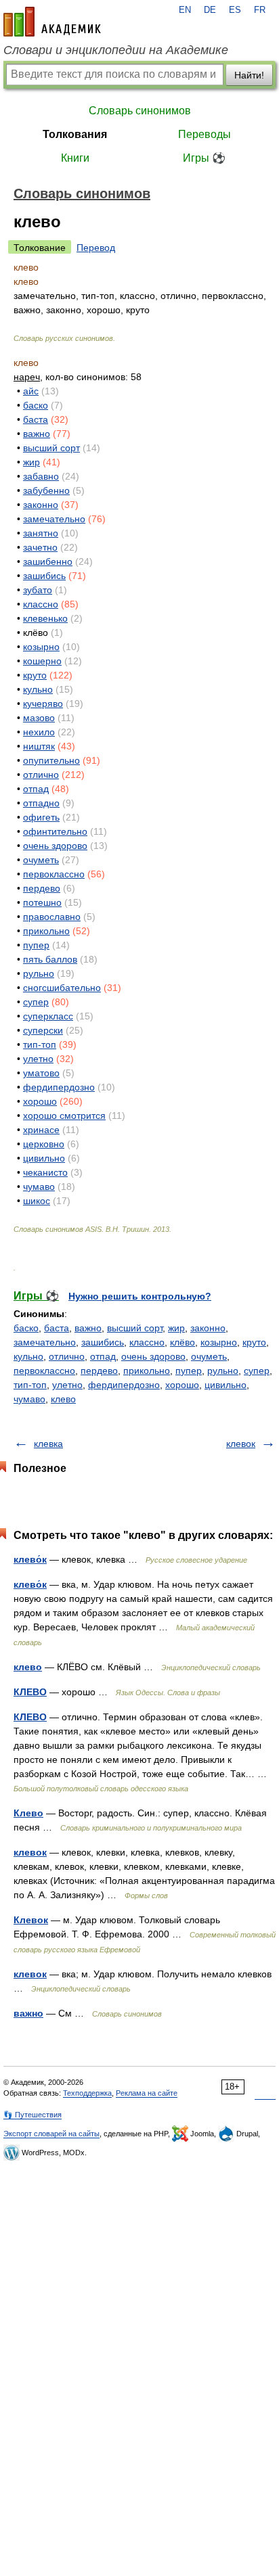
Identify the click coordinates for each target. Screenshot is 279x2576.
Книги (75, 158)
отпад (36, 789)
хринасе (41, 1130)
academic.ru (52, 22)
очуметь (41, 860)
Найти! (249, 75)
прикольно (46, 931)
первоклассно (54, 874)
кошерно (42, 661)
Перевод (96, 248)
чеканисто (45, 1172)
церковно (44, 1144)
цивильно (44, 1158)
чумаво (39, 1187)
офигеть (41, 817)
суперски (43, 1030)
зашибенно (48, 561)
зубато (38, 590)
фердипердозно (59, 1087)
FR (260, 10)
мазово (39, 718)
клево (63, 1399)
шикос (37, 1201)
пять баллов (50, 959)
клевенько (45, 618)
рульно (39, 973)
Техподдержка (87, 2093)
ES (235, 10)
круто (35, 675)
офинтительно (55, 831)
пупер (36, 945)
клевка (48, 1444)
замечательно (54, 519)
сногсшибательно (62, 988)
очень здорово (55, 846)
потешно (42, 902)
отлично (41, 775)
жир (31, 462)
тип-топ (40, 1044)
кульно (38, 689)
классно (41, 604)
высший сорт (51, 448)
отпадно (41, 803)
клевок (241, 1444)
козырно (41, 647)
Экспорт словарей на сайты (51, 2134)
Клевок (31, 1920)
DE (210, 10)
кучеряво (43, 704)
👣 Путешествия (33, 2115)
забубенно (46, 490)
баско (36, 405)
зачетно (40, 547)
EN (185, 10)
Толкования (75, 134)
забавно (41, 476)
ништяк (39, 746)
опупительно (51, 760)
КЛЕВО (30, 1692)
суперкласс (48, 1016)
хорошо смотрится (64, 1115)
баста (36, 419)
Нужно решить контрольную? (140, 1296)
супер (36, 1002)
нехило (39, 732)
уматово (41, 1073)
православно (52, 917)
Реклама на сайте (147, 2093)
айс (31, 391)
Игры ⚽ (204, 158)
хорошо (40, 1101)
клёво (183, 1342)
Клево (28, 1813)
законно (41, 505)
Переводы (205, 134)
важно (37, 434)
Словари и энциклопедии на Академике (116, 50)
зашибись (44, 576)
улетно (38, 1059)
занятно (41, 533)
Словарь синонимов (140, 111)
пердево (42, 888)
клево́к (30, 1559)
